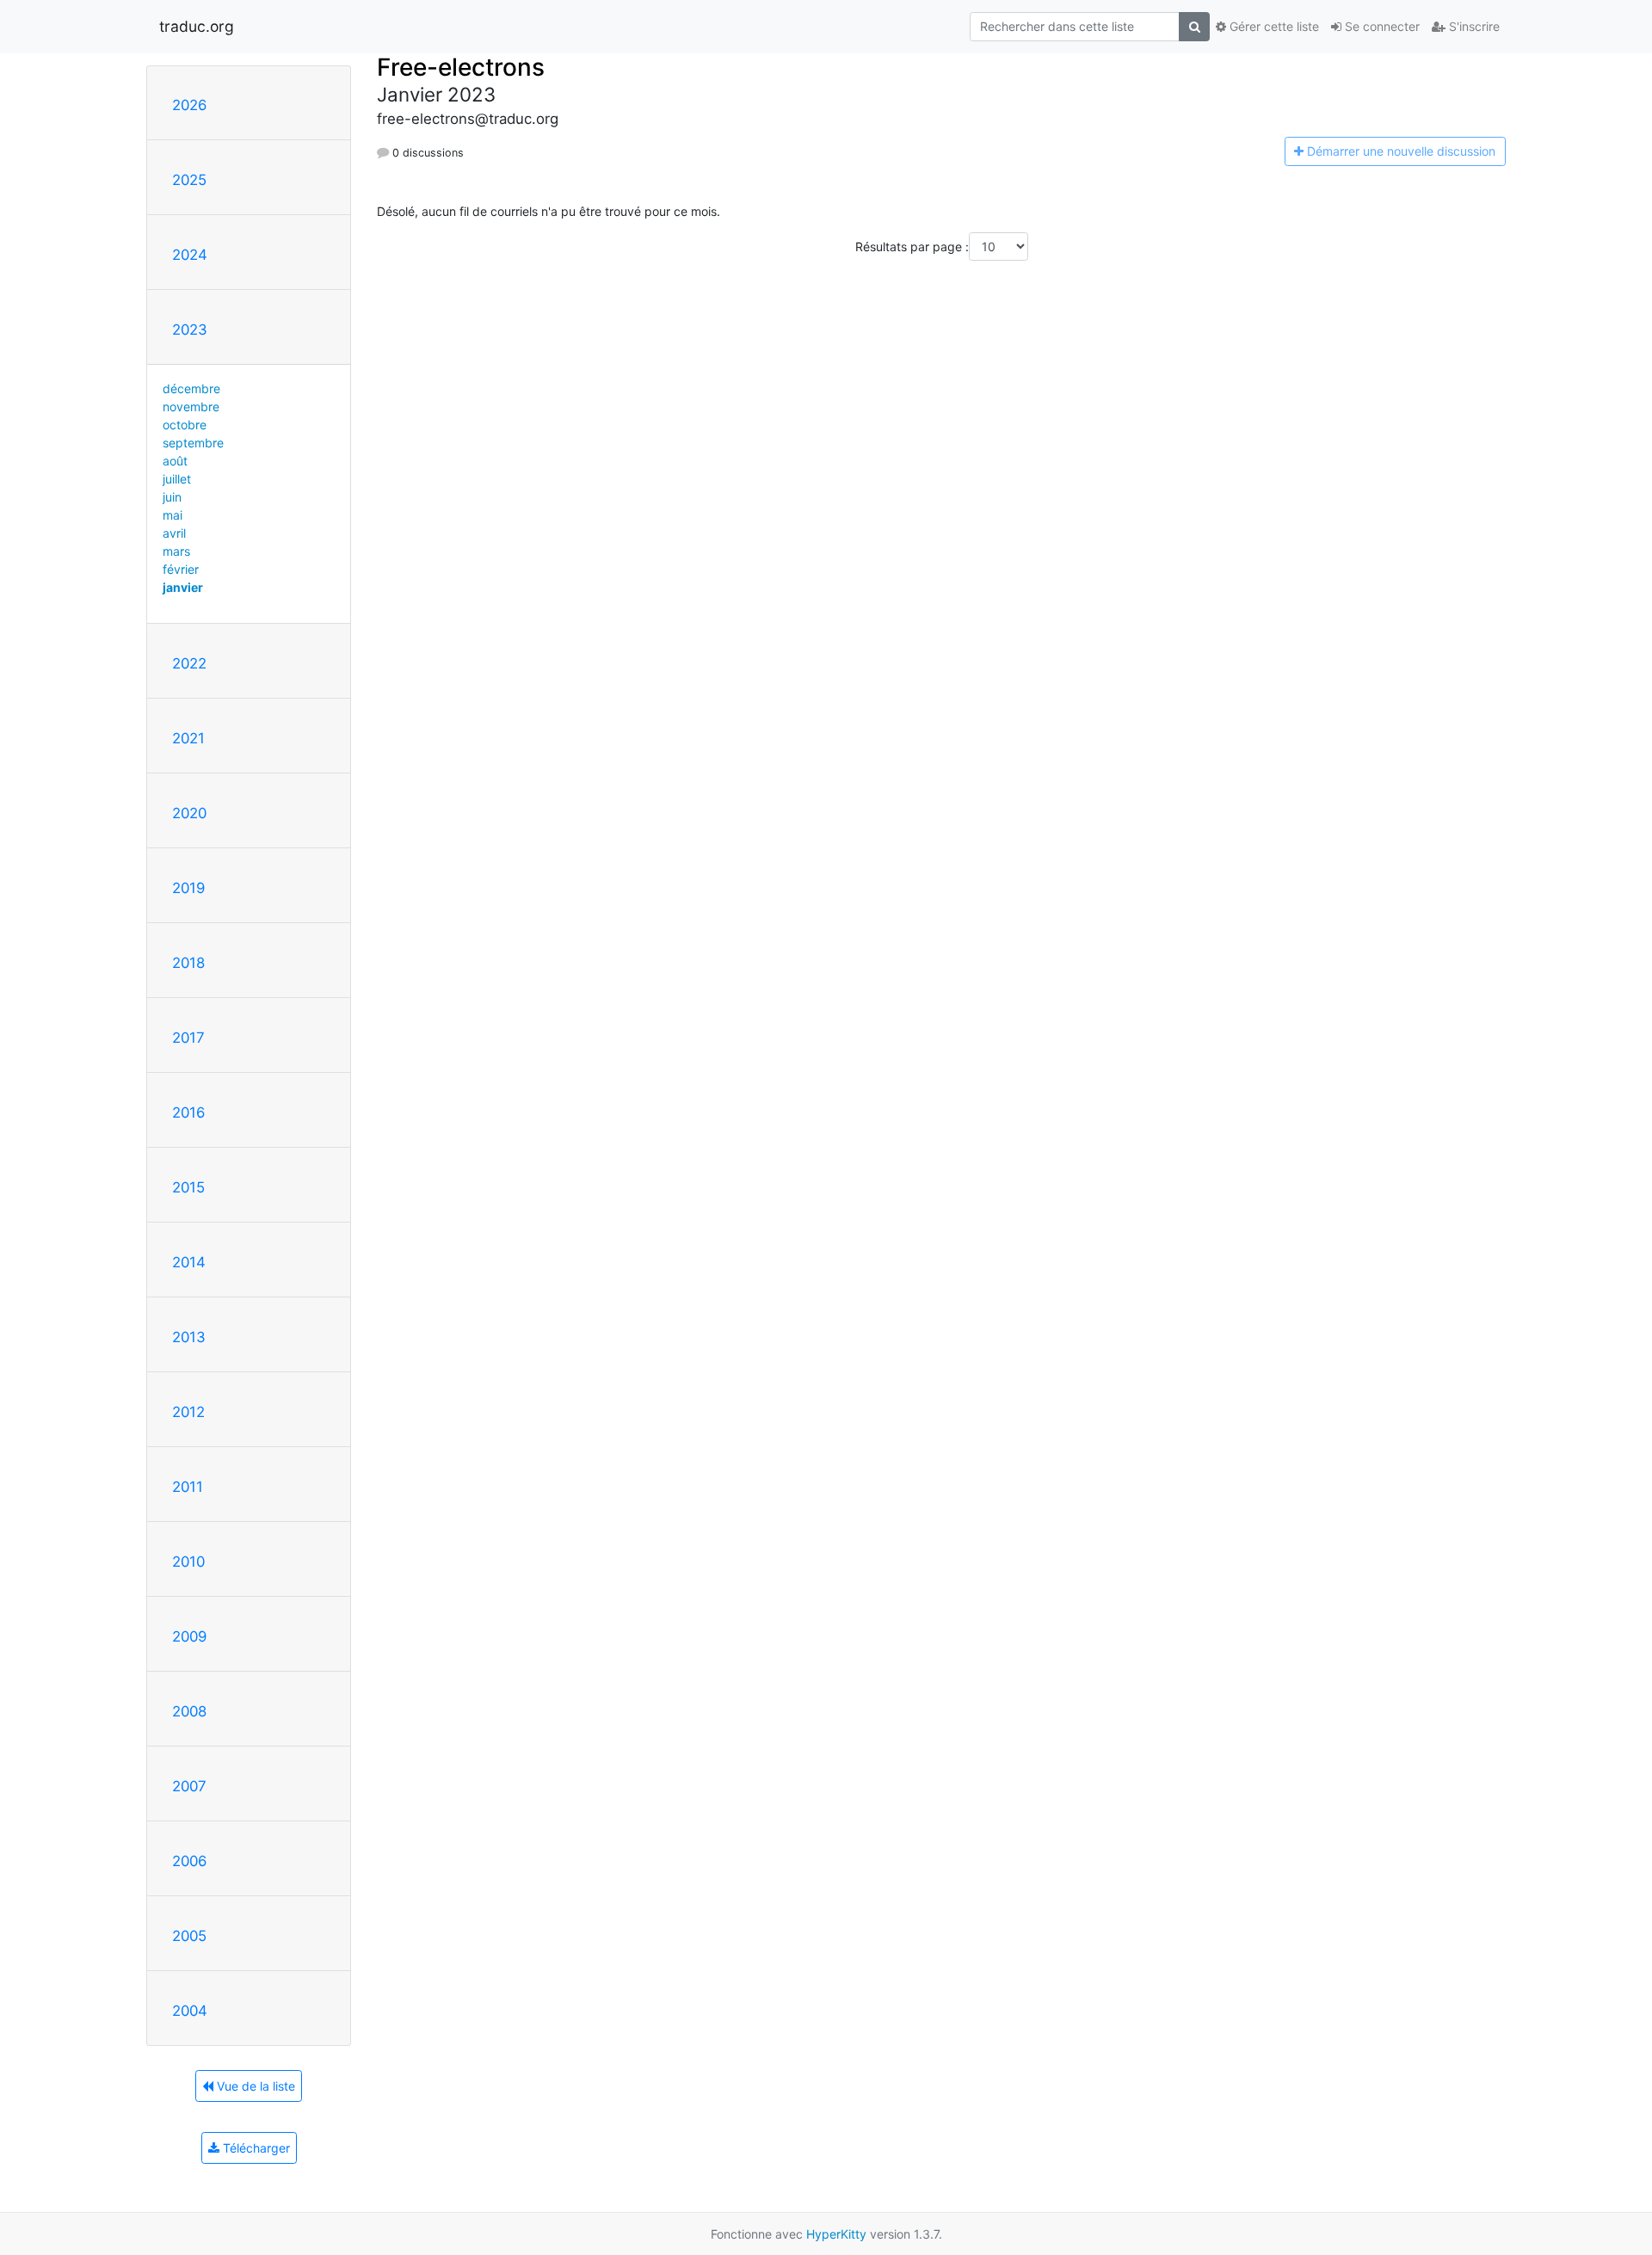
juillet (177, 479)
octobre (185, 425)
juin (172, 497)
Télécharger (255, 2148)
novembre (191, 407)
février (181, 569)
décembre (191, 388)
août (175, 461)
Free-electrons (461, 67)
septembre (193, 443)
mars (176, 551)
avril (174, 533)
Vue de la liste (254, 2086)
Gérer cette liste (1273, 26)
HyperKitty (836, 2234)
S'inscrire (1473, 26)
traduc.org (197, 26)
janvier (183, 587)
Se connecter (1381, 26)
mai (173, 515)
